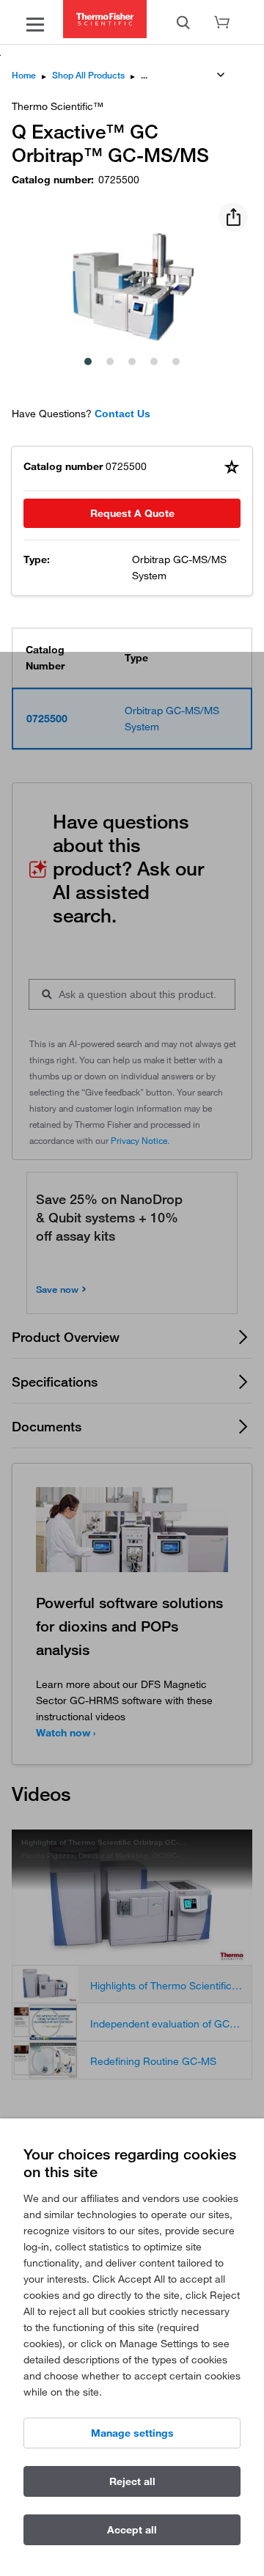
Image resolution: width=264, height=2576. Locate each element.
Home (24, 75)
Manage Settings (132, 2433)
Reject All (132, 2481)
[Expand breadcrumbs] (221, 75)
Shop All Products (88, 75)
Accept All (132, 2530)
